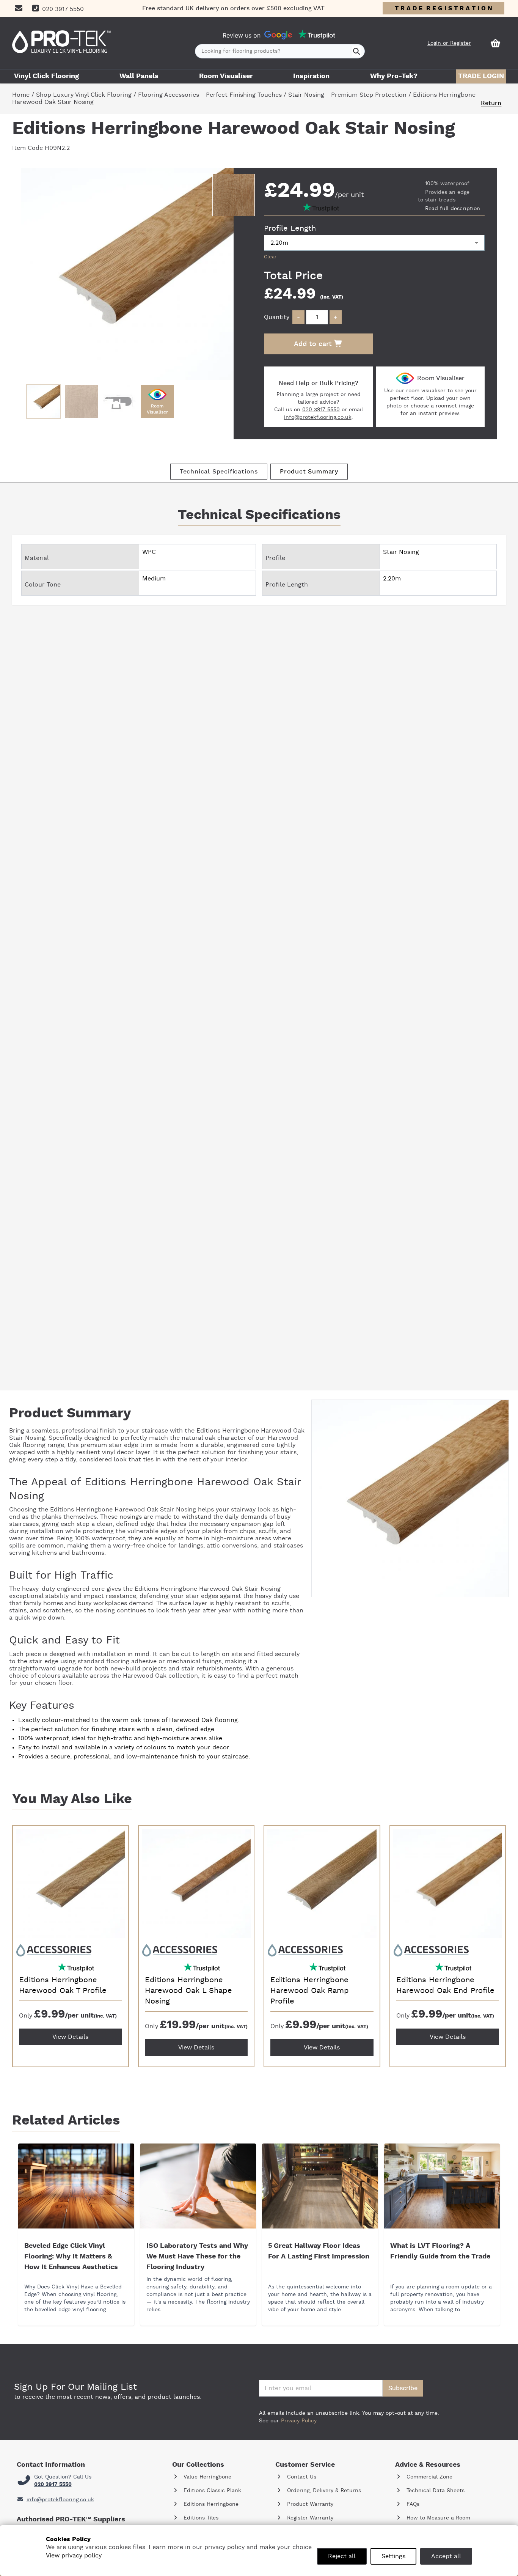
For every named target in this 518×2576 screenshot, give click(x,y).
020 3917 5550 (321, 410)
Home (21, 95)
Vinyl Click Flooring (46, 76)
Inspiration (311, 76)
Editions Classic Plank (211, 2491)
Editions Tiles (200, 2518)
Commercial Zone (429, 2477)
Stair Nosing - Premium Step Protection (347, 95)
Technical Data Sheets (435, 2491)
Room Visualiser (226, 76)
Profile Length (290, 228)
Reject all (342, 2556)
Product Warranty (309, 2504)
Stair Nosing (178, 1510)
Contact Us (301, 2477)
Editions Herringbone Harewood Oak (250, 1431)
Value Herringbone (206, 2477)
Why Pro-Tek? (394, 76)
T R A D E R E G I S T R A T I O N (443, 8)
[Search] (357, 51)
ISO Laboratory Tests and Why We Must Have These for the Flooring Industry (197, 2257)
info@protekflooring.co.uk (318, 417)
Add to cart (314, 344)
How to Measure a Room (437, 2518)
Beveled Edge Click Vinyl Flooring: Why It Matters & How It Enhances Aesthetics (71, 2257)
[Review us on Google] (278, 35)
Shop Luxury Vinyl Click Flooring (84, 95)
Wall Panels (139, 76)
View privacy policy (74, 2556)
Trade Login (481, 76)
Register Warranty (309, 2518)
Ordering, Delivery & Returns (323, 2491)
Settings (393, 2556)
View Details (70, 2037)
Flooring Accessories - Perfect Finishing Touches (210, 95)
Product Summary (309, 472)
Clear (270, 257)
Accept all (446, 2556)
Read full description (453, 209)
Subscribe (403, 2388)
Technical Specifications (219, 472)
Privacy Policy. (299, 2421)
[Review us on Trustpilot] (317, 35)
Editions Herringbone (210, 2504)
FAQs (412, 2504)
